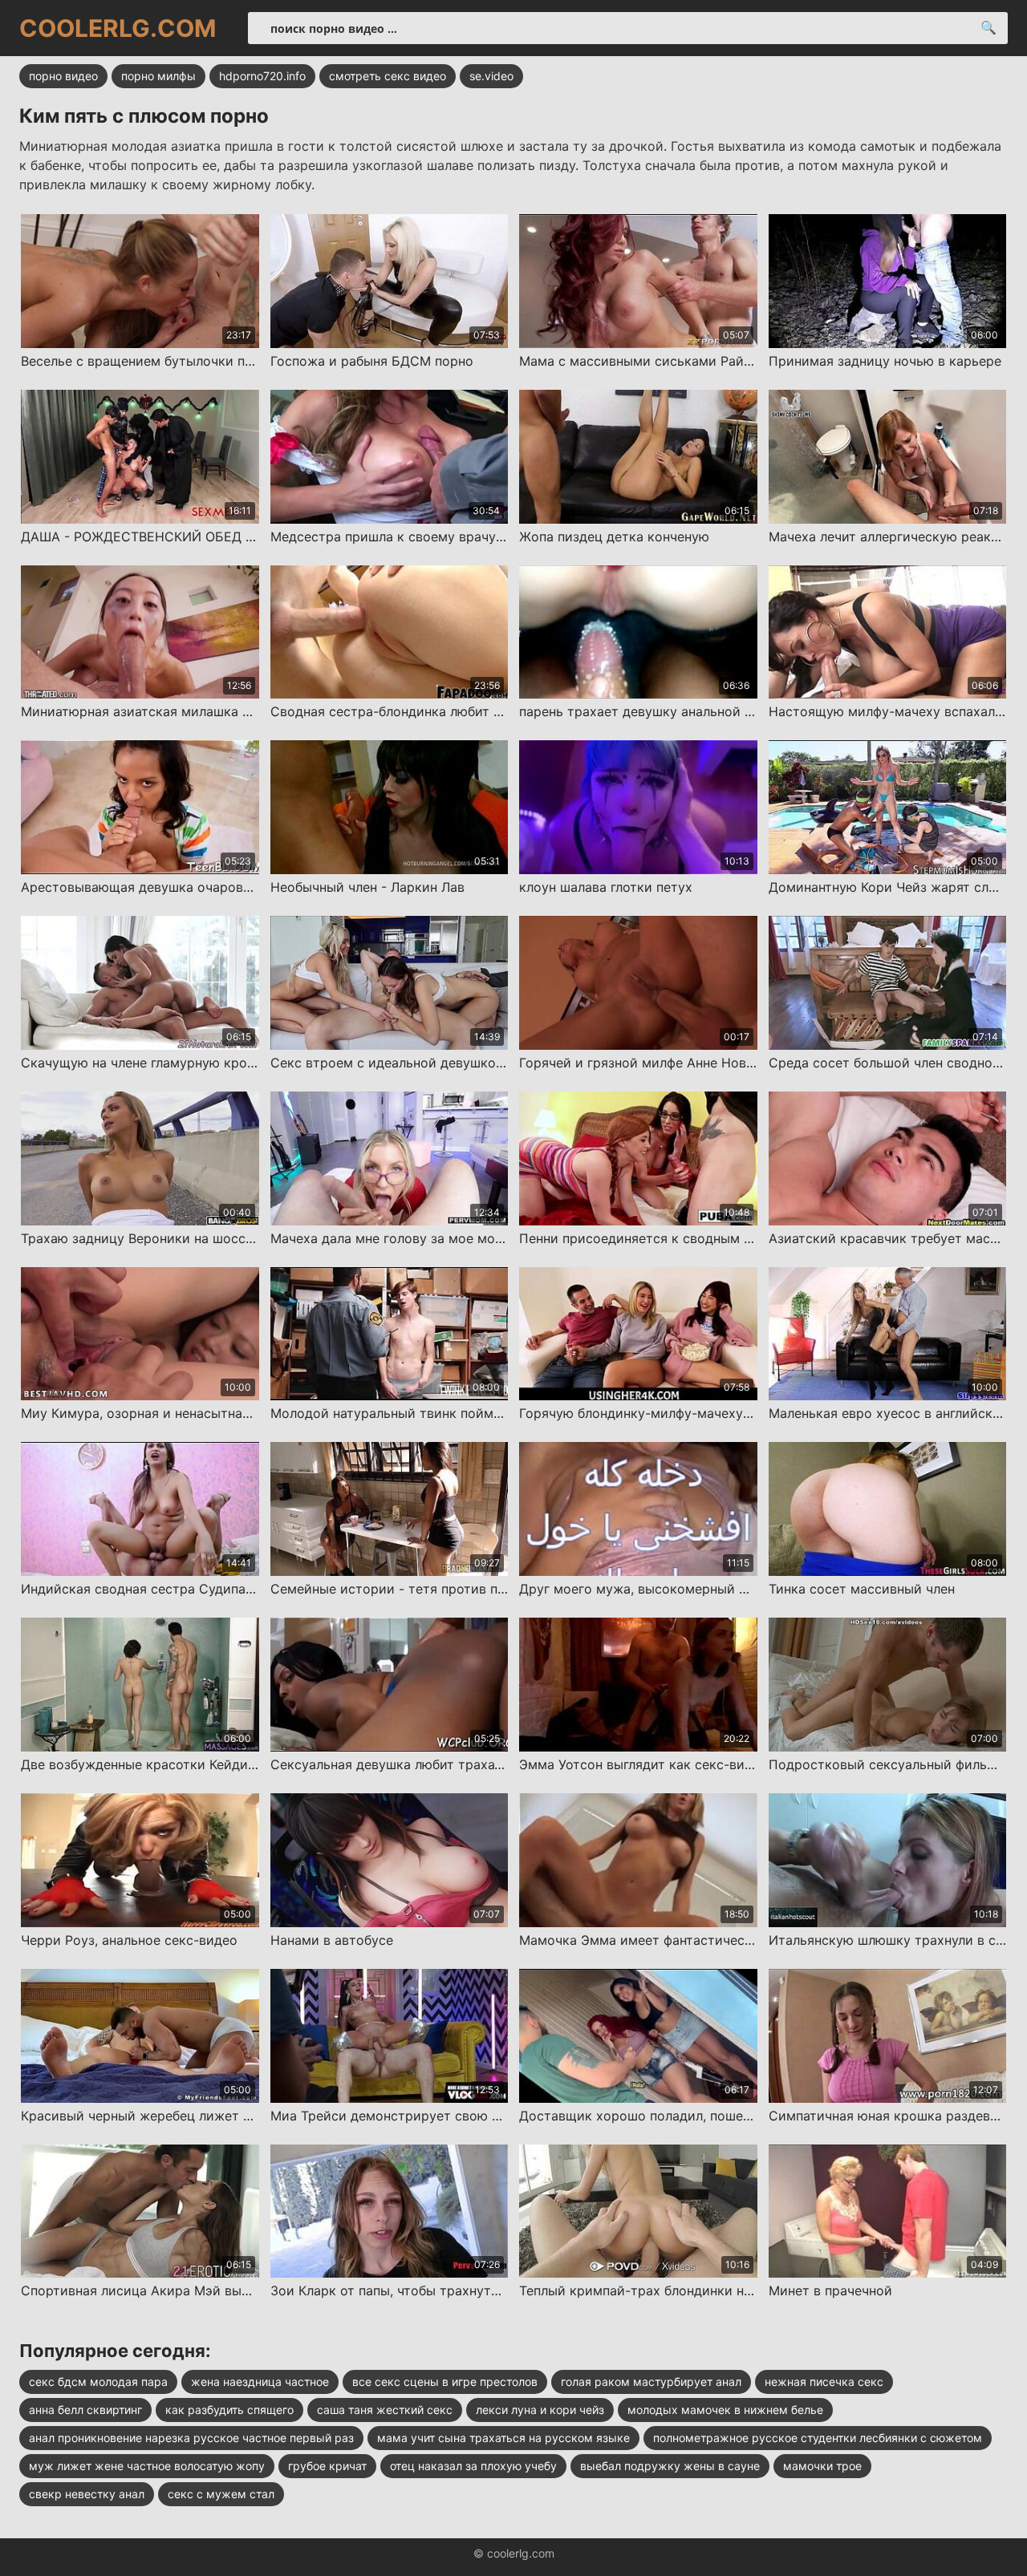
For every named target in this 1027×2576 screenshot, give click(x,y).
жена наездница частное (260, 2382)
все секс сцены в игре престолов (445, 2382)
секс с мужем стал (221, 2494)
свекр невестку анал (87, 2494)
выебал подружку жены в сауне (670, 2466)
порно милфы (158, 76)
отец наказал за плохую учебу (473, 2466)
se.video (491, 76)
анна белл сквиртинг (85, 2410)
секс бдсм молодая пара (98, 2382)
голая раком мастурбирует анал (651, 2382)
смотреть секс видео (388, 76)
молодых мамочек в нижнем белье (725, 2410)
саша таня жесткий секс (385, 2410)
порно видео (63, 76)
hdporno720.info (262, 76)
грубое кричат (327, 2466)
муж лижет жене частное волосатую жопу (147, 2466)
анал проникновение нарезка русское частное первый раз (191, 2438)
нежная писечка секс (824, 2382)
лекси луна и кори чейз (540, 2410)
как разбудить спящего (229, 2410)
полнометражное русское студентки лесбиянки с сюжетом (818, 2438)
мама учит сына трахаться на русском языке (503, 2438)
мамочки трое (822, 2466)
